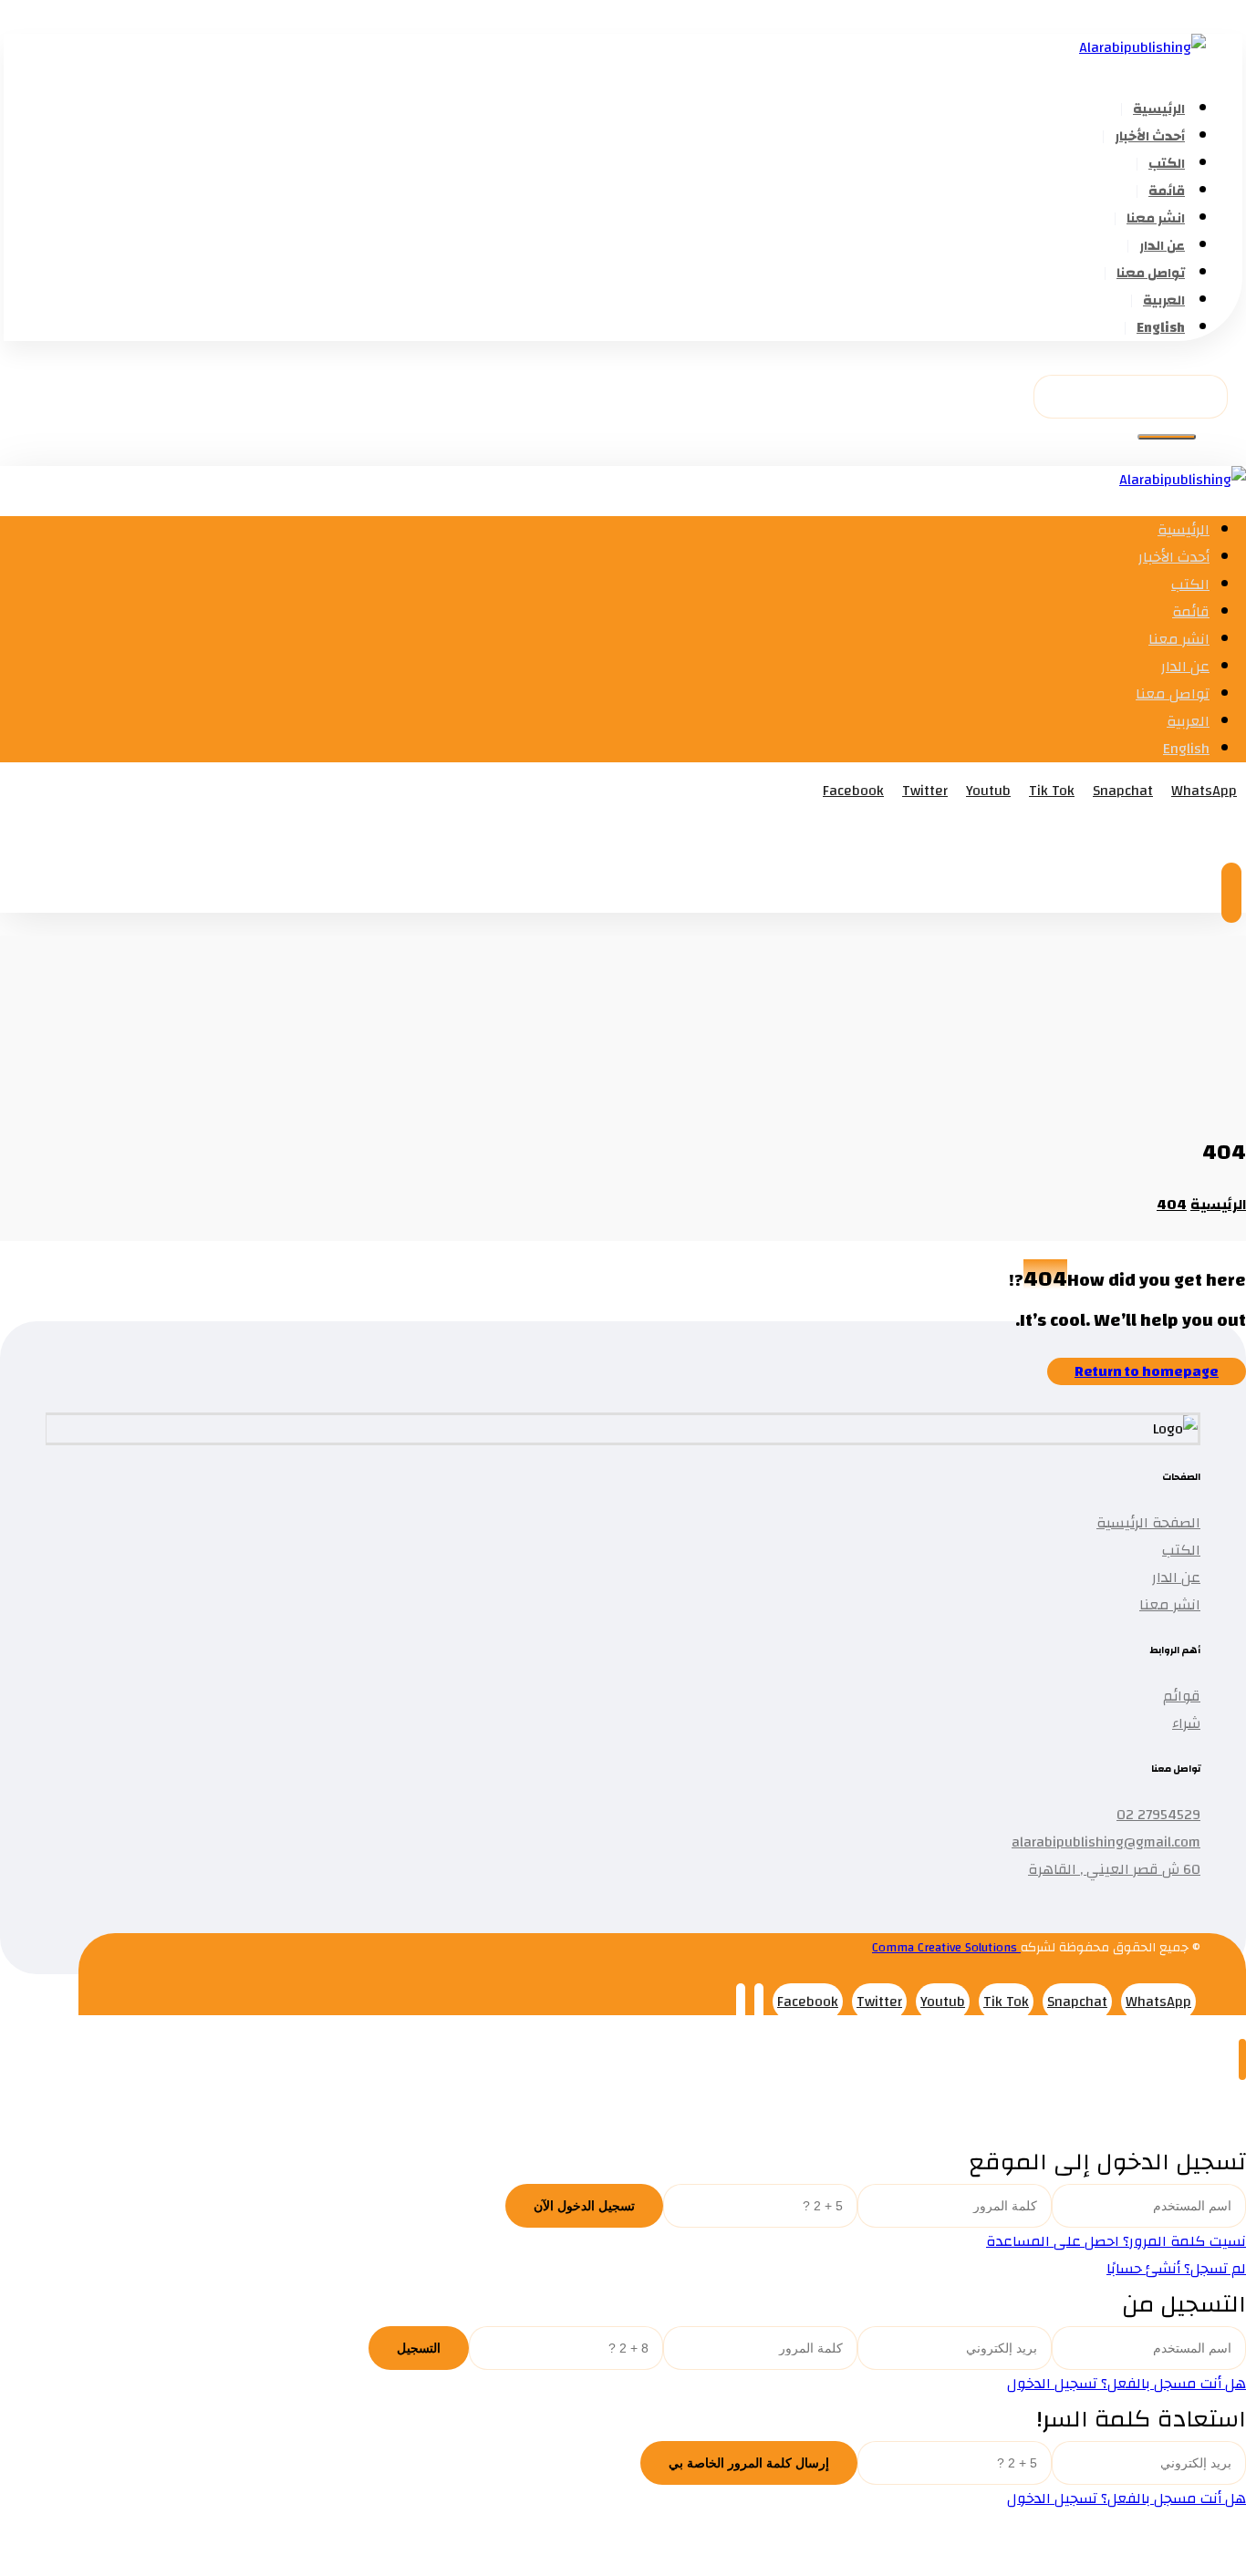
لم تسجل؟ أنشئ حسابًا (1176, 2269)
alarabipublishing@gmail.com (1106, 1842)
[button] (1167, 437)
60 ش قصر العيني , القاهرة (1114, 1869)
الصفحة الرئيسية (1148, 1523)
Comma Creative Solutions (946, 1948)
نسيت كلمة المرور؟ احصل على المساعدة (1116, 2241)
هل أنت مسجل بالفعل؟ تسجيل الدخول (1127, 2384)
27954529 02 (1158, 1815)
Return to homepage (1147, 1371)
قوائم (1182, 1696)
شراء (1186, 1723)
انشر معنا (1170, 1605)
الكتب (1181, 1550)
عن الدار (1176, 1578)
